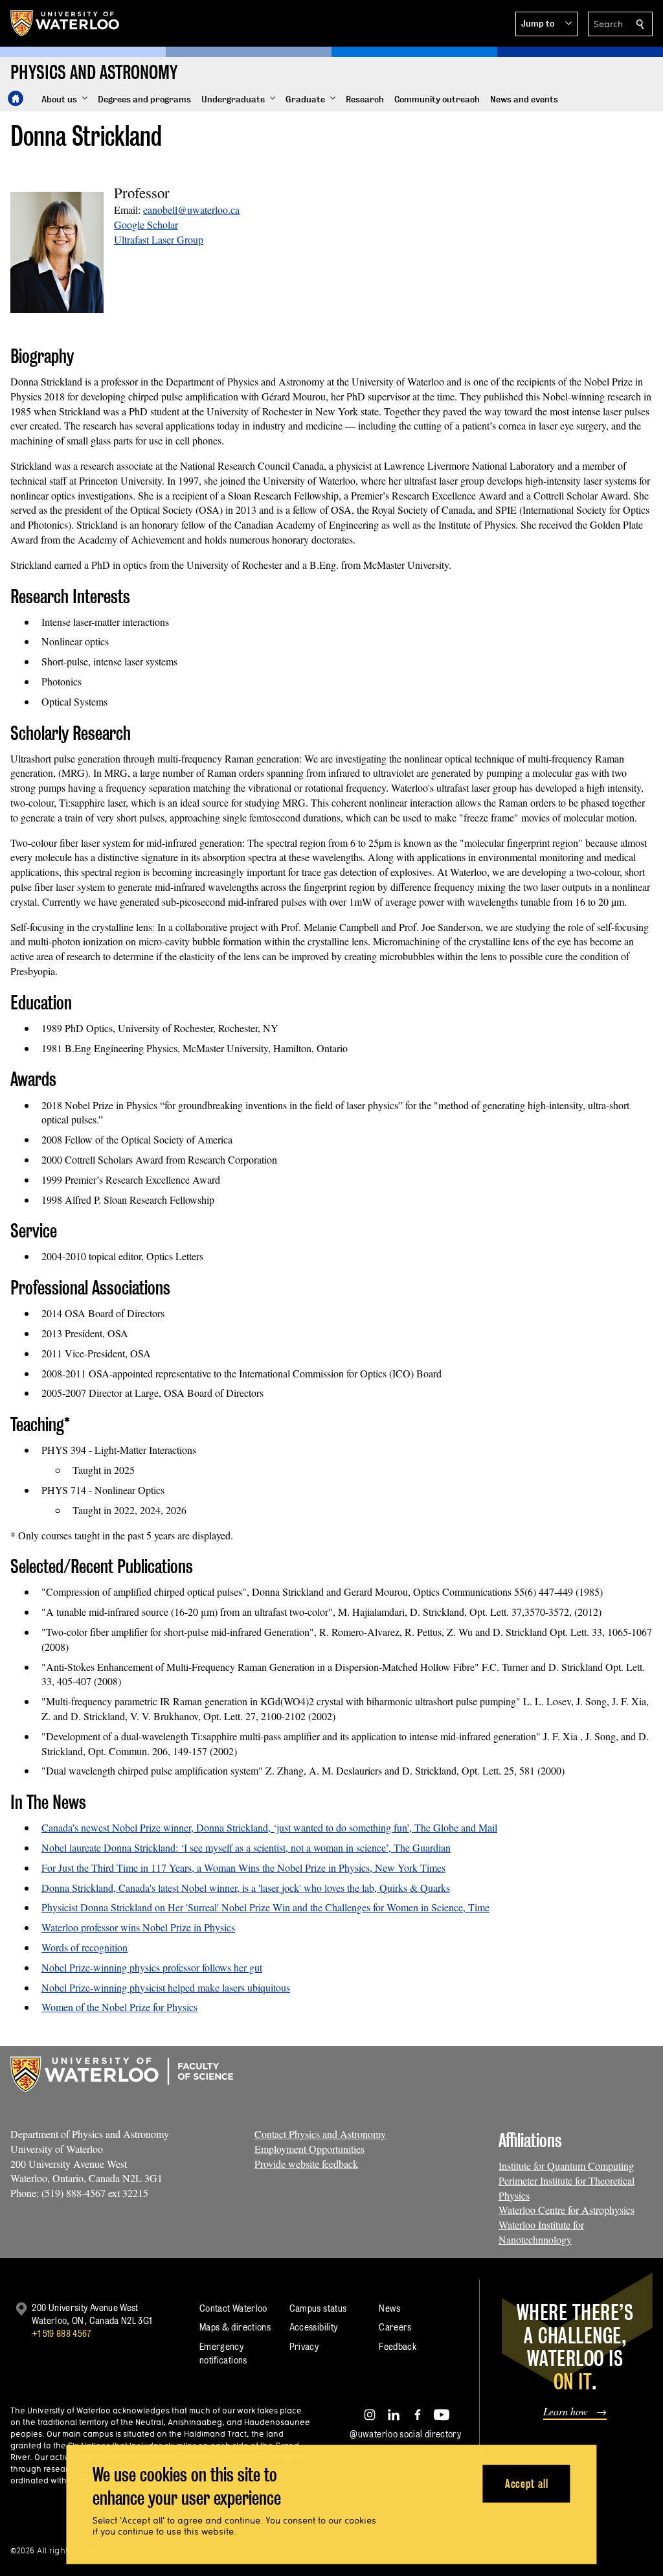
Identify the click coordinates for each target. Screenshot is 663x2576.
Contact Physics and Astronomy (320, 2134)
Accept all (527, 2483)
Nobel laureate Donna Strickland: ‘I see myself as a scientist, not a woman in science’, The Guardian (246, 1847)
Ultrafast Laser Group (159, 239)
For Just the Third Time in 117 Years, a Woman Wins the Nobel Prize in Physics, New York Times (243, 1868)
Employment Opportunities (309, 2149)
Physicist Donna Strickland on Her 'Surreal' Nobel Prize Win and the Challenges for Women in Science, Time (265, 1907)
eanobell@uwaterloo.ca (191, 210)
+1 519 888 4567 (62, 2333)
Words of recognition (84, 1947)
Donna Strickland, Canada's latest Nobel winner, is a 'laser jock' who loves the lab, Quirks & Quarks (246, 1888)
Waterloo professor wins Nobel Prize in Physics (138, 1927)
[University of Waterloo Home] (65, 23)
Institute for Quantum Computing (566, 2166)
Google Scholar (146, 224)
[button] (546, 24)
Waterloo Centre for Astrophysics (567, 2210)
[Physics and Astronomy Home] (16, 98)
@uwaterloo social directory (405, 2434)
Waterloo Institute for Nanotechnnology (541, 2232)
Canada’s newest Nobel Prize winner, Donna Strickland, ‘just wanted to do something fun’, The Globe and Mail (269, 1827)
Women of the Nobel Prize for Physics (119, 2007)
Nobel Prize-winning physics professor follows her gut (152, 1967)
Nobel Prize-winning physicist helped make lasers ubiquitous (166, 1987)
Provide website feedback (306, 2164)
